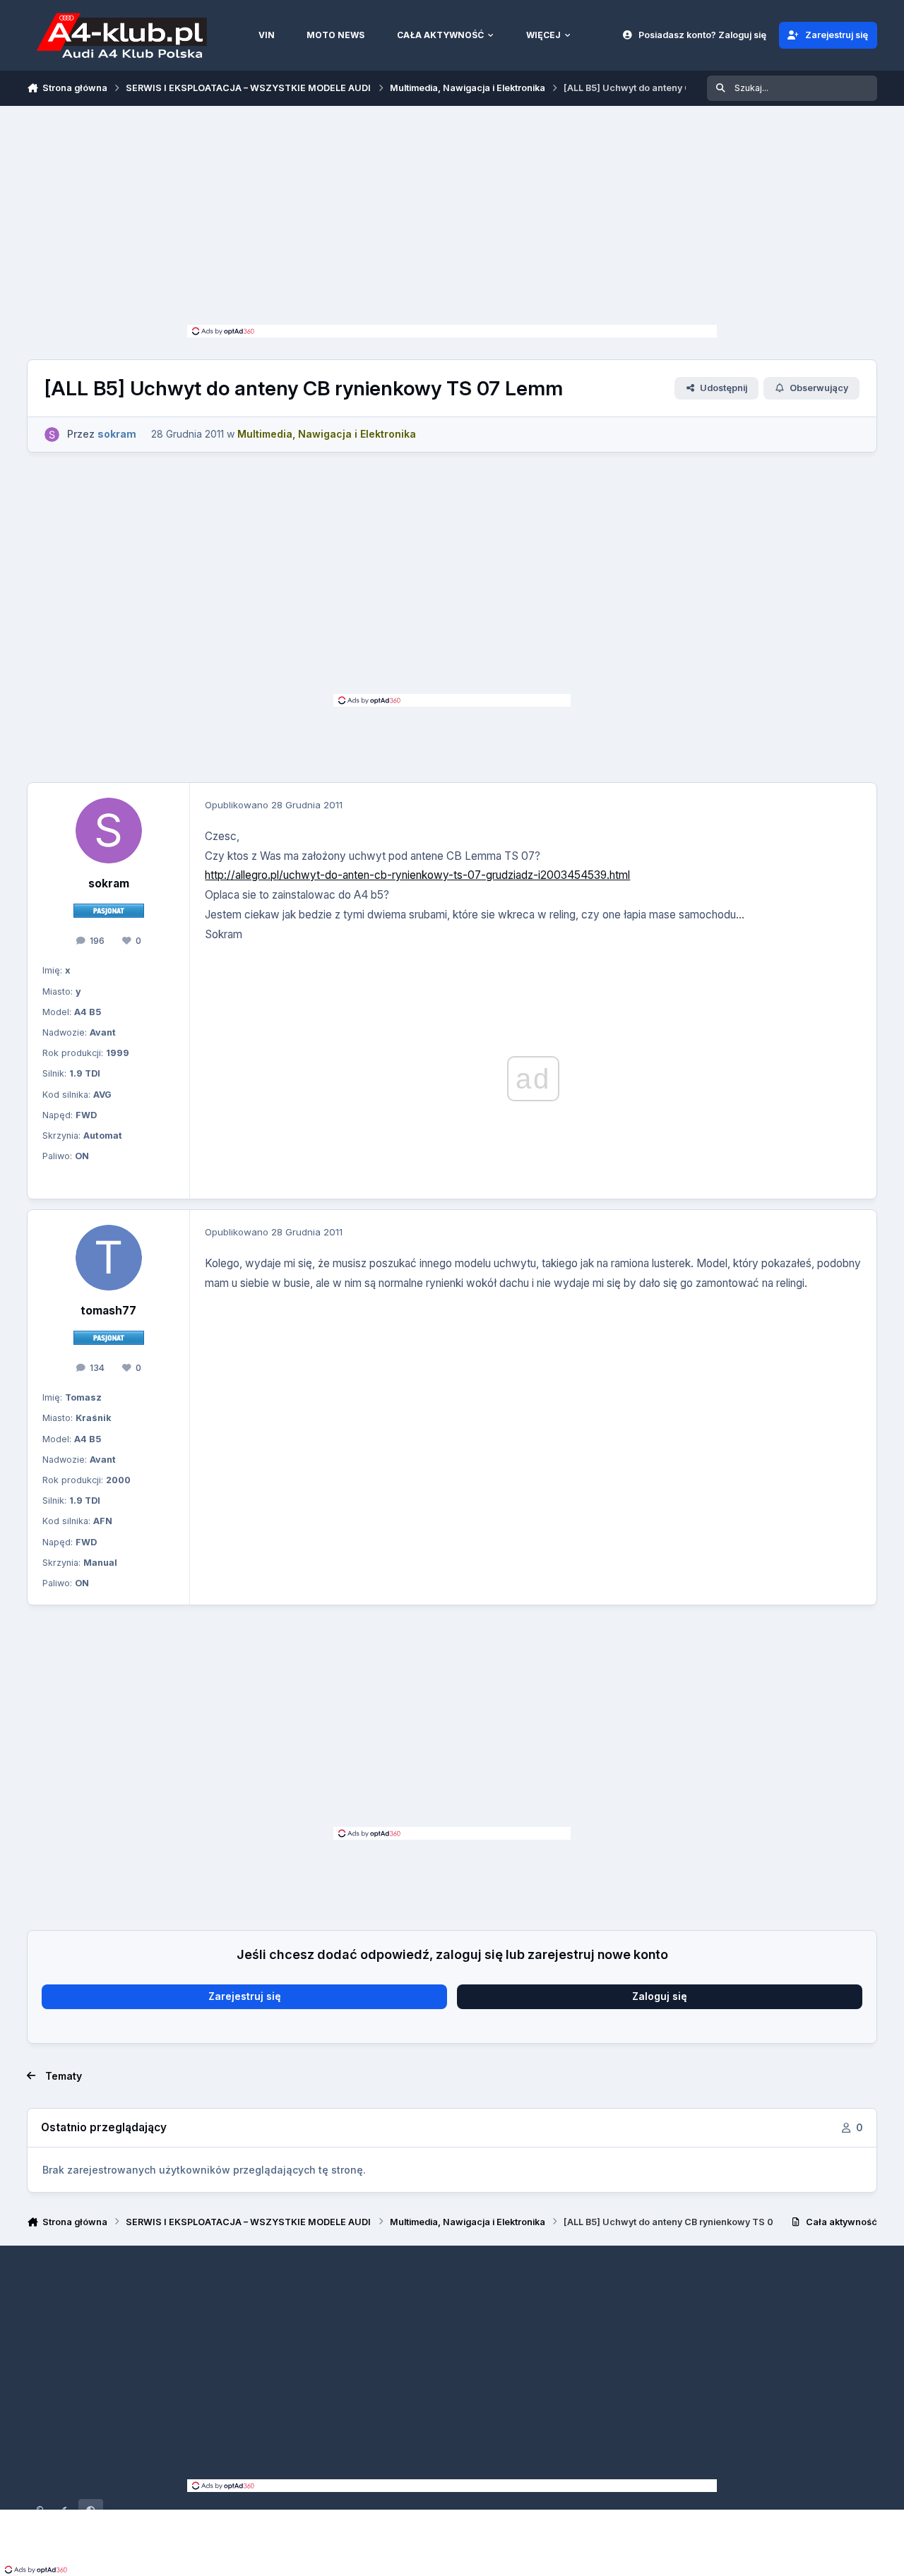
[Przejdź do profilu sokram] (52, 435)
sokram (109, 883)
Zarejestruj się (245, 1996)
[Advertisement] (452, 219)
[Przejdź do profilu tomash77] (109, 1258)
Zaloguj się (660, 1996)
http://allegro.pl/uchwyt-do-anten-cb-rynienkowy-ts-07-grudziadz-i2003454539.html (417, 875)
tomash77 (108, 1311)
